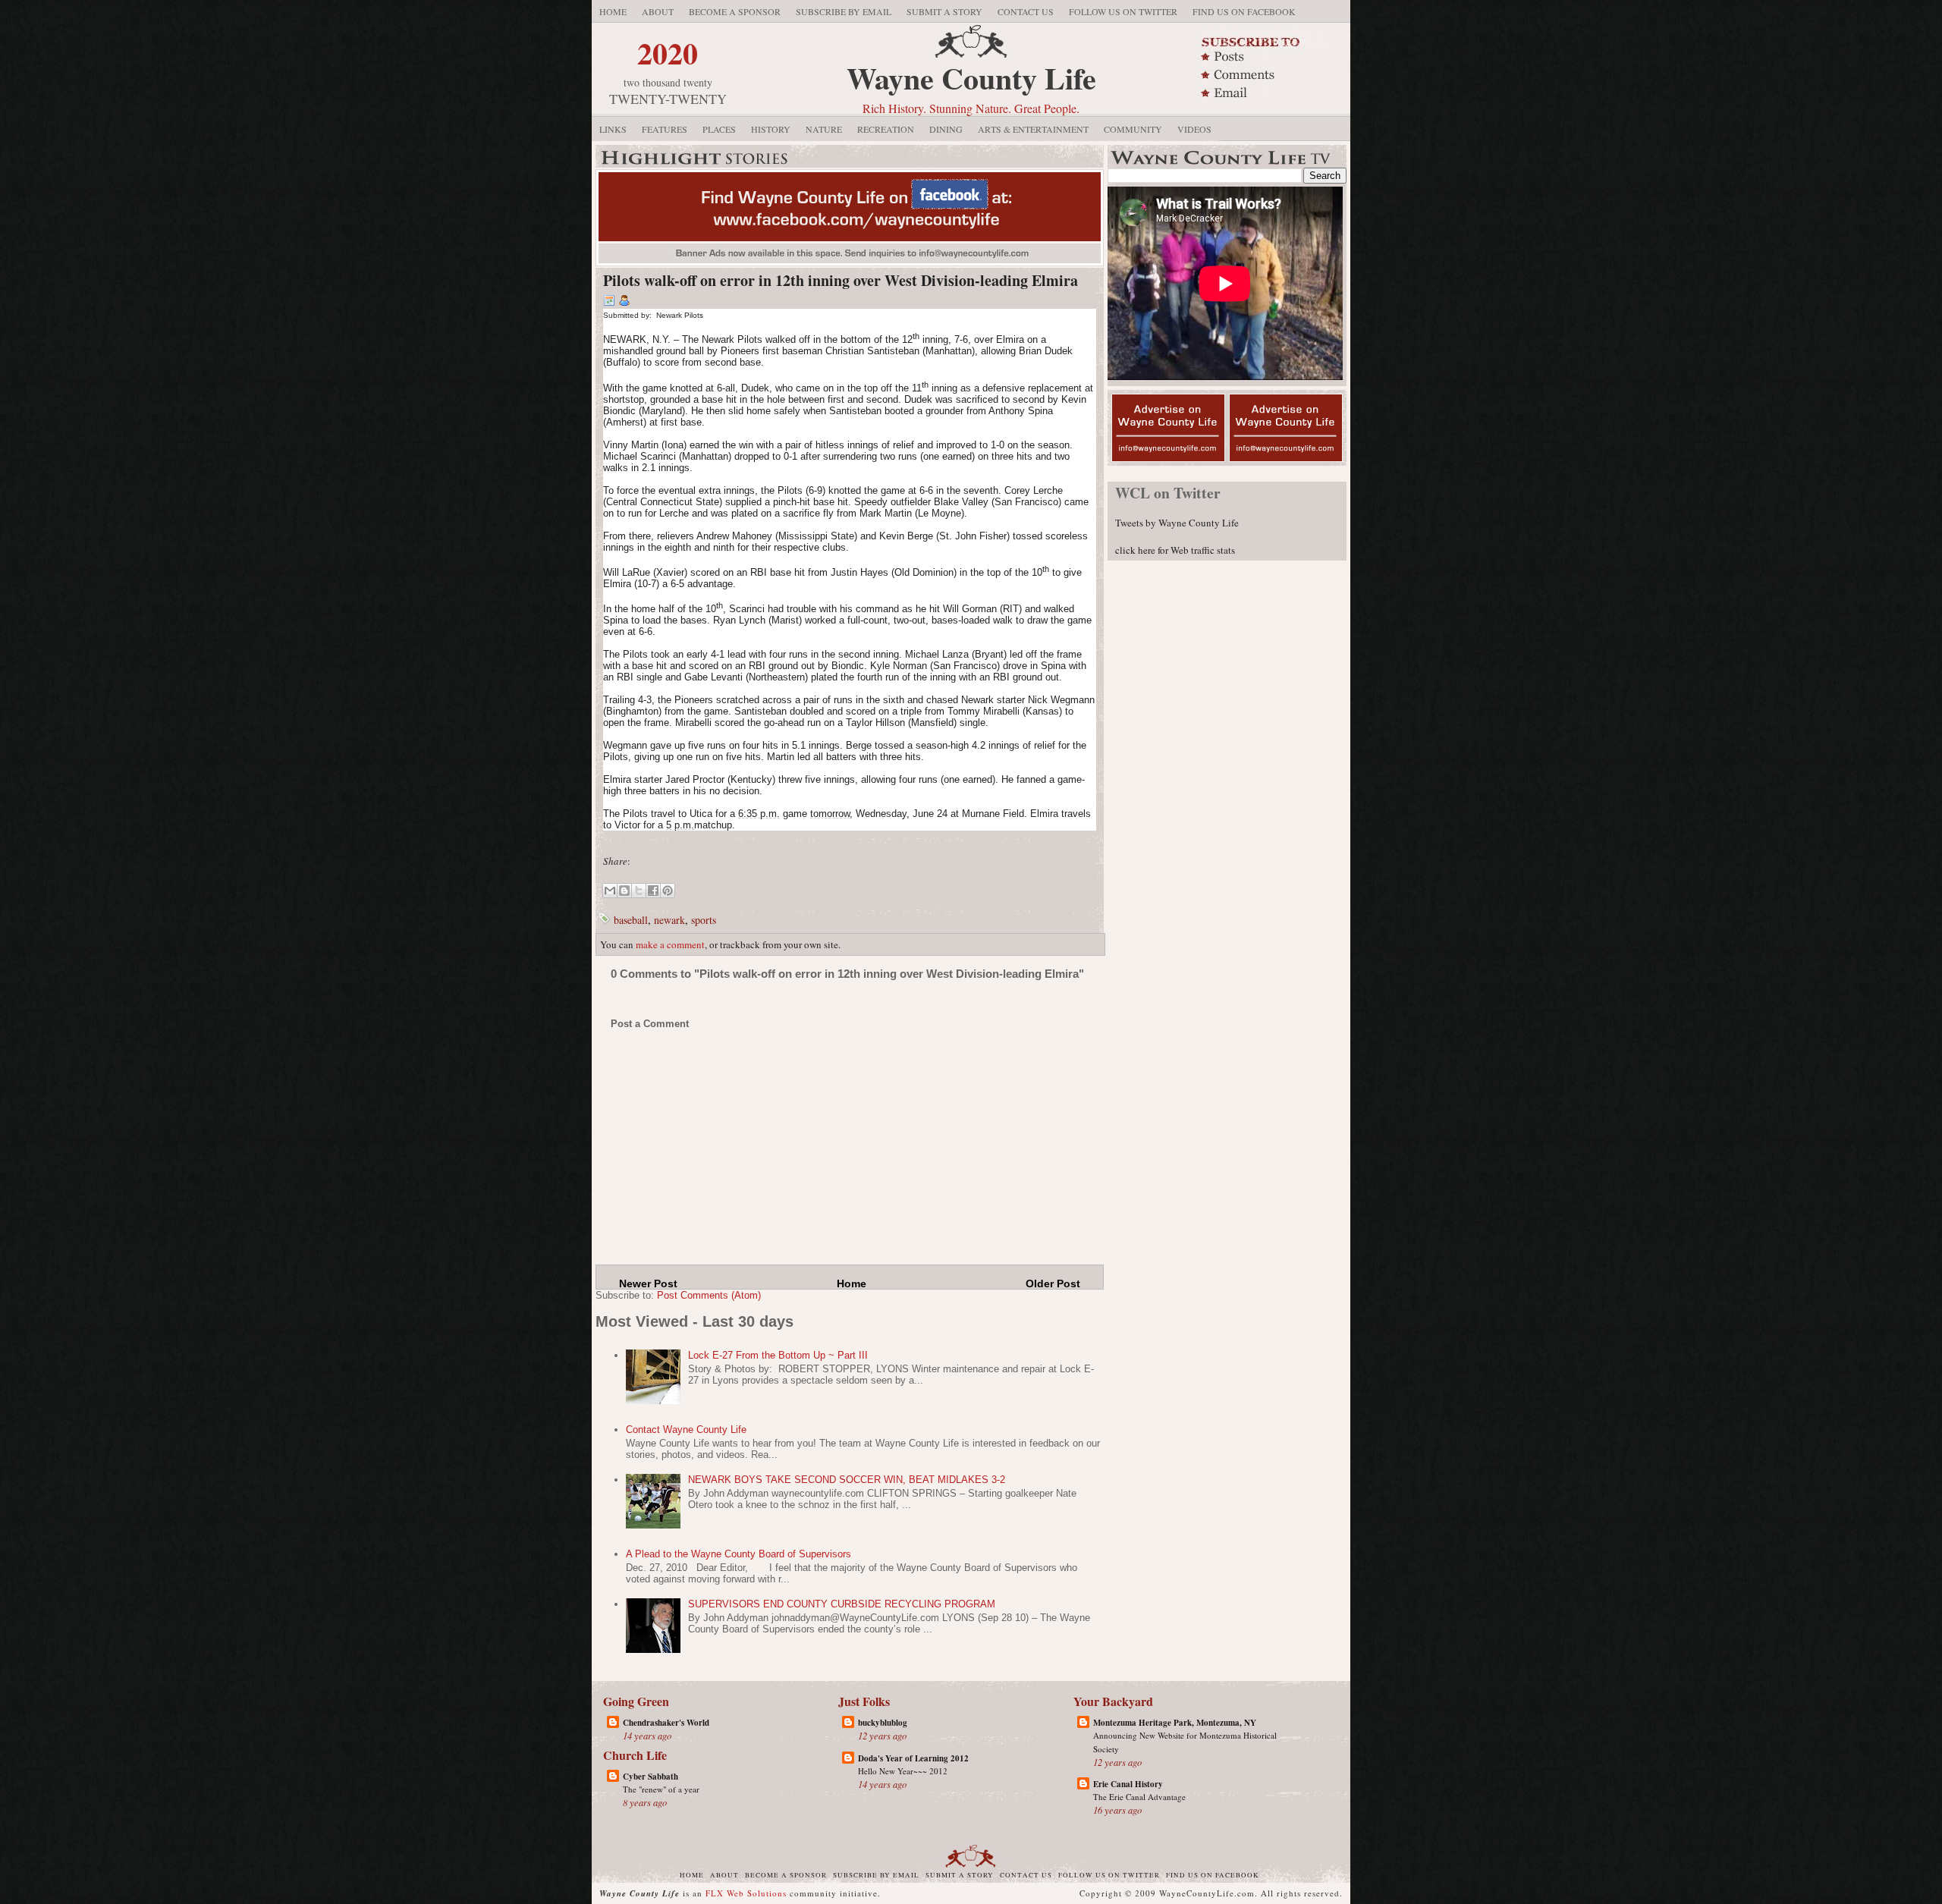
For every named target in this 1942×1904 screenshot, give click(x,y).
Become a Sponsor (735, 11)
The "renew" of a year (661, 1789)
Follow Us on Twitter (1123, 11)
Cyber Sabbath (650, 1777)
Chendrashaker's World (666, 1723)
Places (719, 129)
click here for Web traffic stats (1175, 550)
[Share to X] (639, 891)
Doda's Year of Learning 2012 (913, 1758)
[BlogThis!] (624, 891)
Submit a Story (944, 11)
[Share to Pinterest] (668, 891)
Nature (824, 129)
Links (613, 129)
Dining (946, 129)
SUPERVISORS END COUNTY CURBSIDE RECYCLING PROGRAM (842, 1604)
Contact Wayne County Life (686, 1430)
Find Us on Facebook (1244, 11)
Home (613, 11)
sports (704, 920)
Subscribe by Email (844, 11)
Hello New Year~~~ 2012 (903, 1771)
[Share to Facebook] (653, 891)
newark (669, 920)
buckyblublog (883, 1723)
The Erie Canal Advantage (1139, 1797)
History (771, 129)
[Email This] (610, 891)
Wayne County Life (971, 78)
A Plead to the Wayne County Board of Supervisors (738, 1554)
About (658, 11)
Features (665, 129)
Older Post (1053, 1283)
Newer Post (648, 1283)
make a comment (670, 944)
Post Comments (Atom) (709, 1295)
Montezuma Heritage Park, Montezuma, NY (1175, 1723)
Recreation (886, 129)
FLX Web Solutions (746, 1893)
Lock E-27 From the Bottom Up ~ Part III (778, 1355)
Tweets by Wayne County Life (1177, 523)
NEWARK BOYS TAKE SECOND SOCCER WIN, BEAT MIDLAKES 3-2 (847, 1480)
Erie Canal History (1128, 1784)
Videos (1194, 129)
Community (1133, 129)
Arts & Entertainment (1033, 129)
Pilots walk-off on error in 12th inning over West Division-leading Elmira (841, 280)
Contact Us (1026, 11)
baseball (631, 920)
